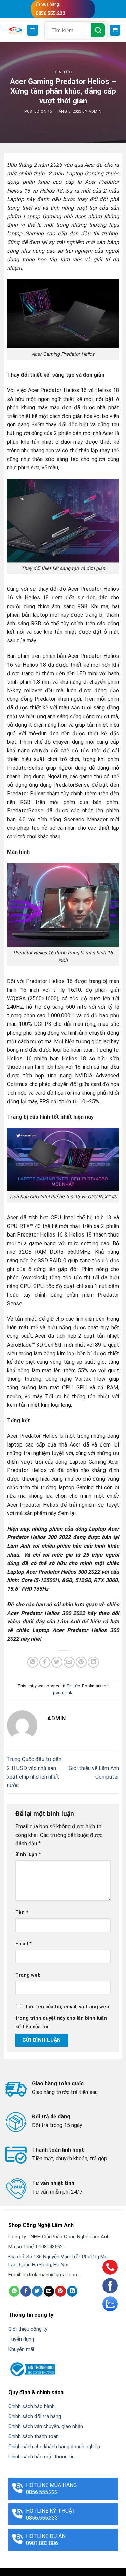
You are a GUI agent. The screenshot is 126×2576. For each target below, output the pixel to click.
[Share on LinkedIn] (93, 1662)
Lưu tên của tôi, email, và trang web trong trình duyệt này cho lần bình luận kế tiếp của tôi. (62, 2017)
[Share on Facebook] (45, 1662)
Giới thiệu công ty (28, 2329)
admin (95, 112)
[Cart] (115, 30)
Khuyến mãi (21, 2349)
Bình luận (28, 1855)
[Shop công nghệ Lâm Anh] (16, 30)
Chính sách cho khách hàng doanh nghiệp (54, 2447)
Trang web (28, 1975)
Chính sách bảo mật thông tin (41, 2457)
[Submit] (98, 30)
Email (24, 1944)
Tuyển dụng (21, 2339)
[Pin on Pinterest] (81, 1662)
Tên (22, 1913)
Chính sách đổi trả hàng (35, 2416)
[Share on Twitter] (57, 1662)
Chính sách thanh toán (34, 2436)
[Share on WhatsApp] (33, 1662)
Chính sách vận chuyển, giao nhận (46, 2426)
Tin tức (63, 72)
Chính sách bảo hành (32, 2406)
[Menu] (32, 30)
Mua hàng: (50, 9)
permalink (62, 1693)
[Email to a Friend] (69, 1662)
